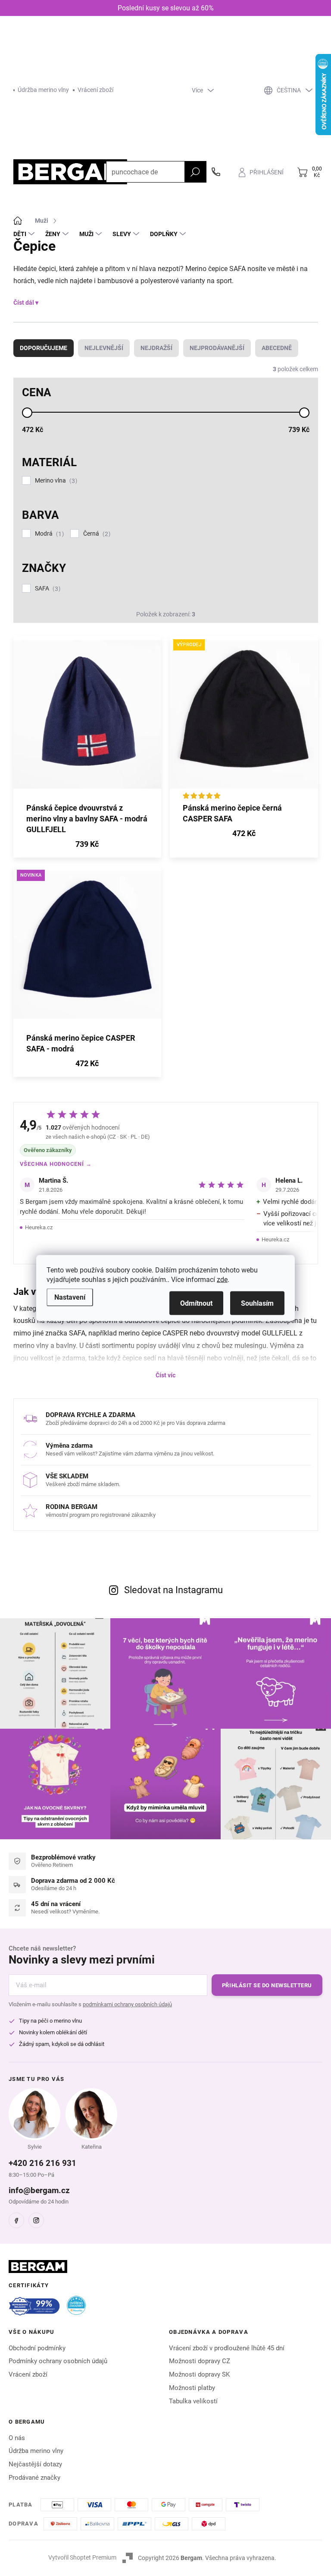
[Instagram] (36, 2220)
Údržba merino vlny (43, 90)
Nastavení (70, 1297)
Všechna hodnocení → (56, 1164)
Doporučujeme (44, 348)
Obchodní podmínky (37, 2348)
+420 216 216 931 (42, 2163)
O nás (17, 2438)
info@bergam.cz (39, 2190)
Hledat (195, 172)
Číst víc (165, 1375)
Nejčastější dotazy (35, 2464)
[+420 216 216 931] (216, 172)
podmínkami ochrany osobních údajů (127, 2004)
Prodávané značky (34, 2478)
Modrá (48, 534)
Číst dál (24, 303)
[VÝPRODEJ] (244, 719)
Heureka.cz (39, 1227)
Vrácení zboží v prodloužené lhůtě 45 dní (227, 2348)
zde (222, 1280)
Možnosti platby (192, 2388)
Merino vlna (55, 481)
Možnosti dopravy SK (199, 2374)
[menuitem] (25, 234)
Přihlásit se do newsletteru (267, 1985)
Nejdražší (156, 348)
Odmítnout (196, 1303)
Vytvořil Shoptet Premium (82, 2557)
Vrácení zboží (95, 90)
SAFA (47, 589)
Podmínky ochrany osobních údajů (58, 2361)
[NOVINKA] (87, 949)
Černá (96, 534)
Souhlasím (257, 1303)
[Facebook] (16, 2220)
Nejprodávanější (217, 348)
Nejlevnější (104, 348)
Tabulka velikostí (193, 2401)
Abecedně (277, 348)
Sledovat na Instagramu (173, 1590)
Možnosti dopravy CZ (200, 2361)
